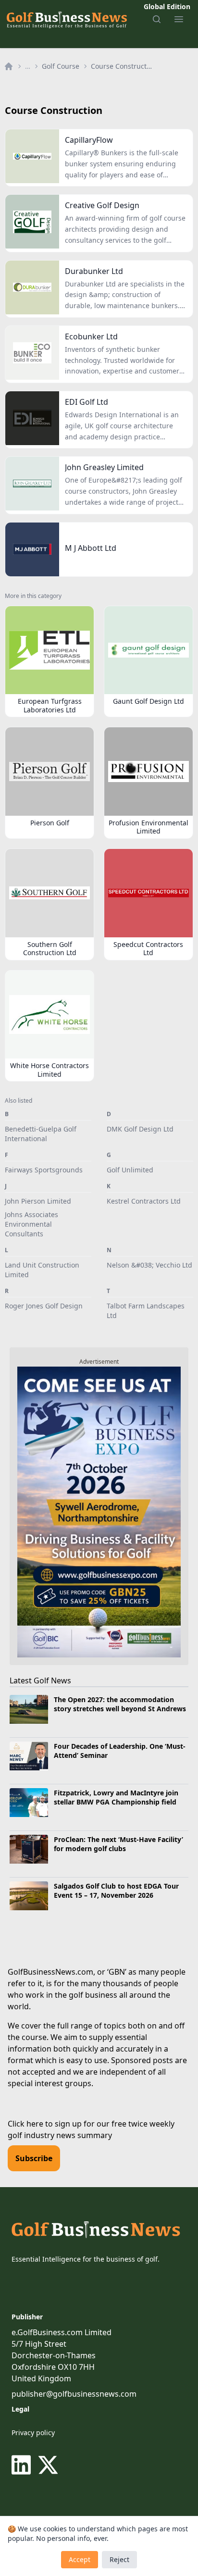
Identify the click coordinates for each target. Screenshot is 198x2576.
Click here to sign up (45, 2124)
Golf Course (61, 66)
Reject (119, 2559)
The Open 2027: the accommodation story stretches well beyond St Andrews (120, 1704)
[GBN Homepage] (66, 19)
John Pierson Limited (38, 1201)
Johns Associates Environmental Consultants (31, 1224)
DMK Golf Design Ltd (140, 1129)
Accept (80, 2559)
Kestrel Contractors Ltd (144, 1201)
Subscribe (34, 2158)
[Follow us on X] (48, 2465)
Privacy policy (33, 2433)
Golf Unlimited (130, 1170)
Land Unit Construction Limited (42, 1270)
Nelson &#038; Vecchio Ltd (149, 1265)
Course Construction (122, 66)
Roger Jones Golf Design (44, 1306)
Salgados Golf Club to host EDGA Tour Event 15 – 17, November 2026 (116, 1891)
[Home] (9, 66)
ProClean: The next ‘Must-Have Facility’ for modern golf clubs (118, 1844)
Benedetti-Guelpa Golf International (41, 1134)
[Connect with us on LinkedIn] (23, 2465)
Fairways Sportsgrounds (44, 1170)
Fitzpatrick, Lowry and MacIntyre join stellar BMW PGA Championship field (116, 1797)
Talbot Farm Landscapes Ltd (146, 1311)
